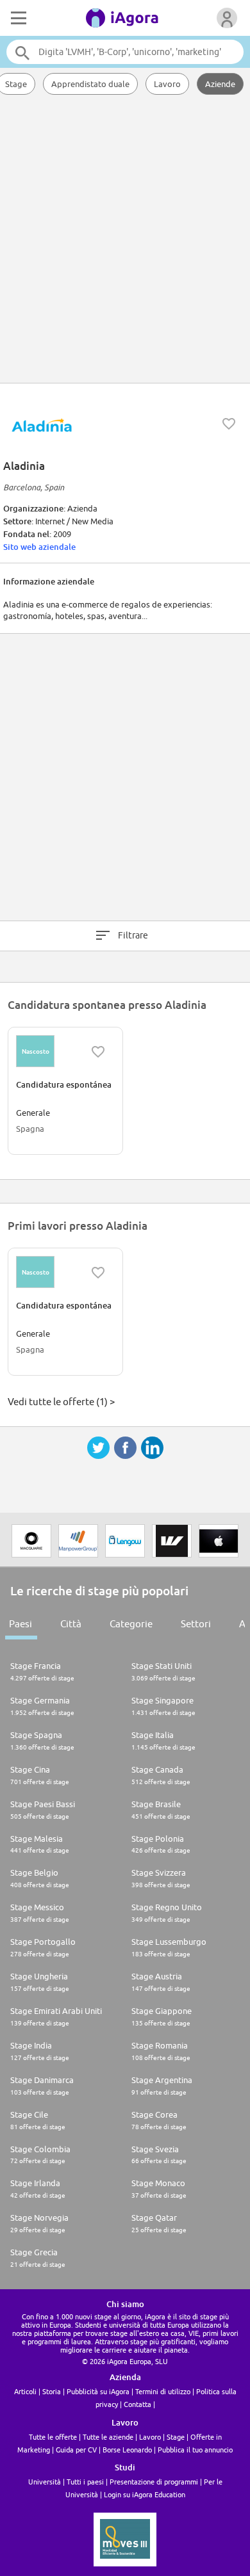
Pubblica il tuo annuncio (195, 2450)
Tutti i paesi (85, 2482)
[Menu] (17, 18)
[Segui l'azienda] (229, 424)
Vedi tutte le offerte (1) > (61, 1402)
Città (71, 1624)
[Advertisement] (125, 240)
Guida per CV (76, 2450)
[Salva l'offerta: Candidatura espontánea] (98, 1052)
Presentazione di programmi (154, 2482)
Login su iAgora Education (145, 2494)
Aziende (220, 84)
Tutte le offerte (53, 2437)
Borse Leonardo (127, 2450)
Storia (52, 2391)
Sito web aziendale (39, 547)
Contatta (137, 2404)
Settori (196, 1624)
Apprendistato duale (90, 84)
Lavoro (167, 84)
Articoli (25, 2391)
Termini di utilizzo (163, 2391)
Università (45, 2482)
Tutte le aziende (108, 2437)
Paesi (21, 1624)
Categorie (131, 1624)
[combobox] (125, 52)
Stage (176, 2437)
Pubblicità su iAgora (98, 2391)
